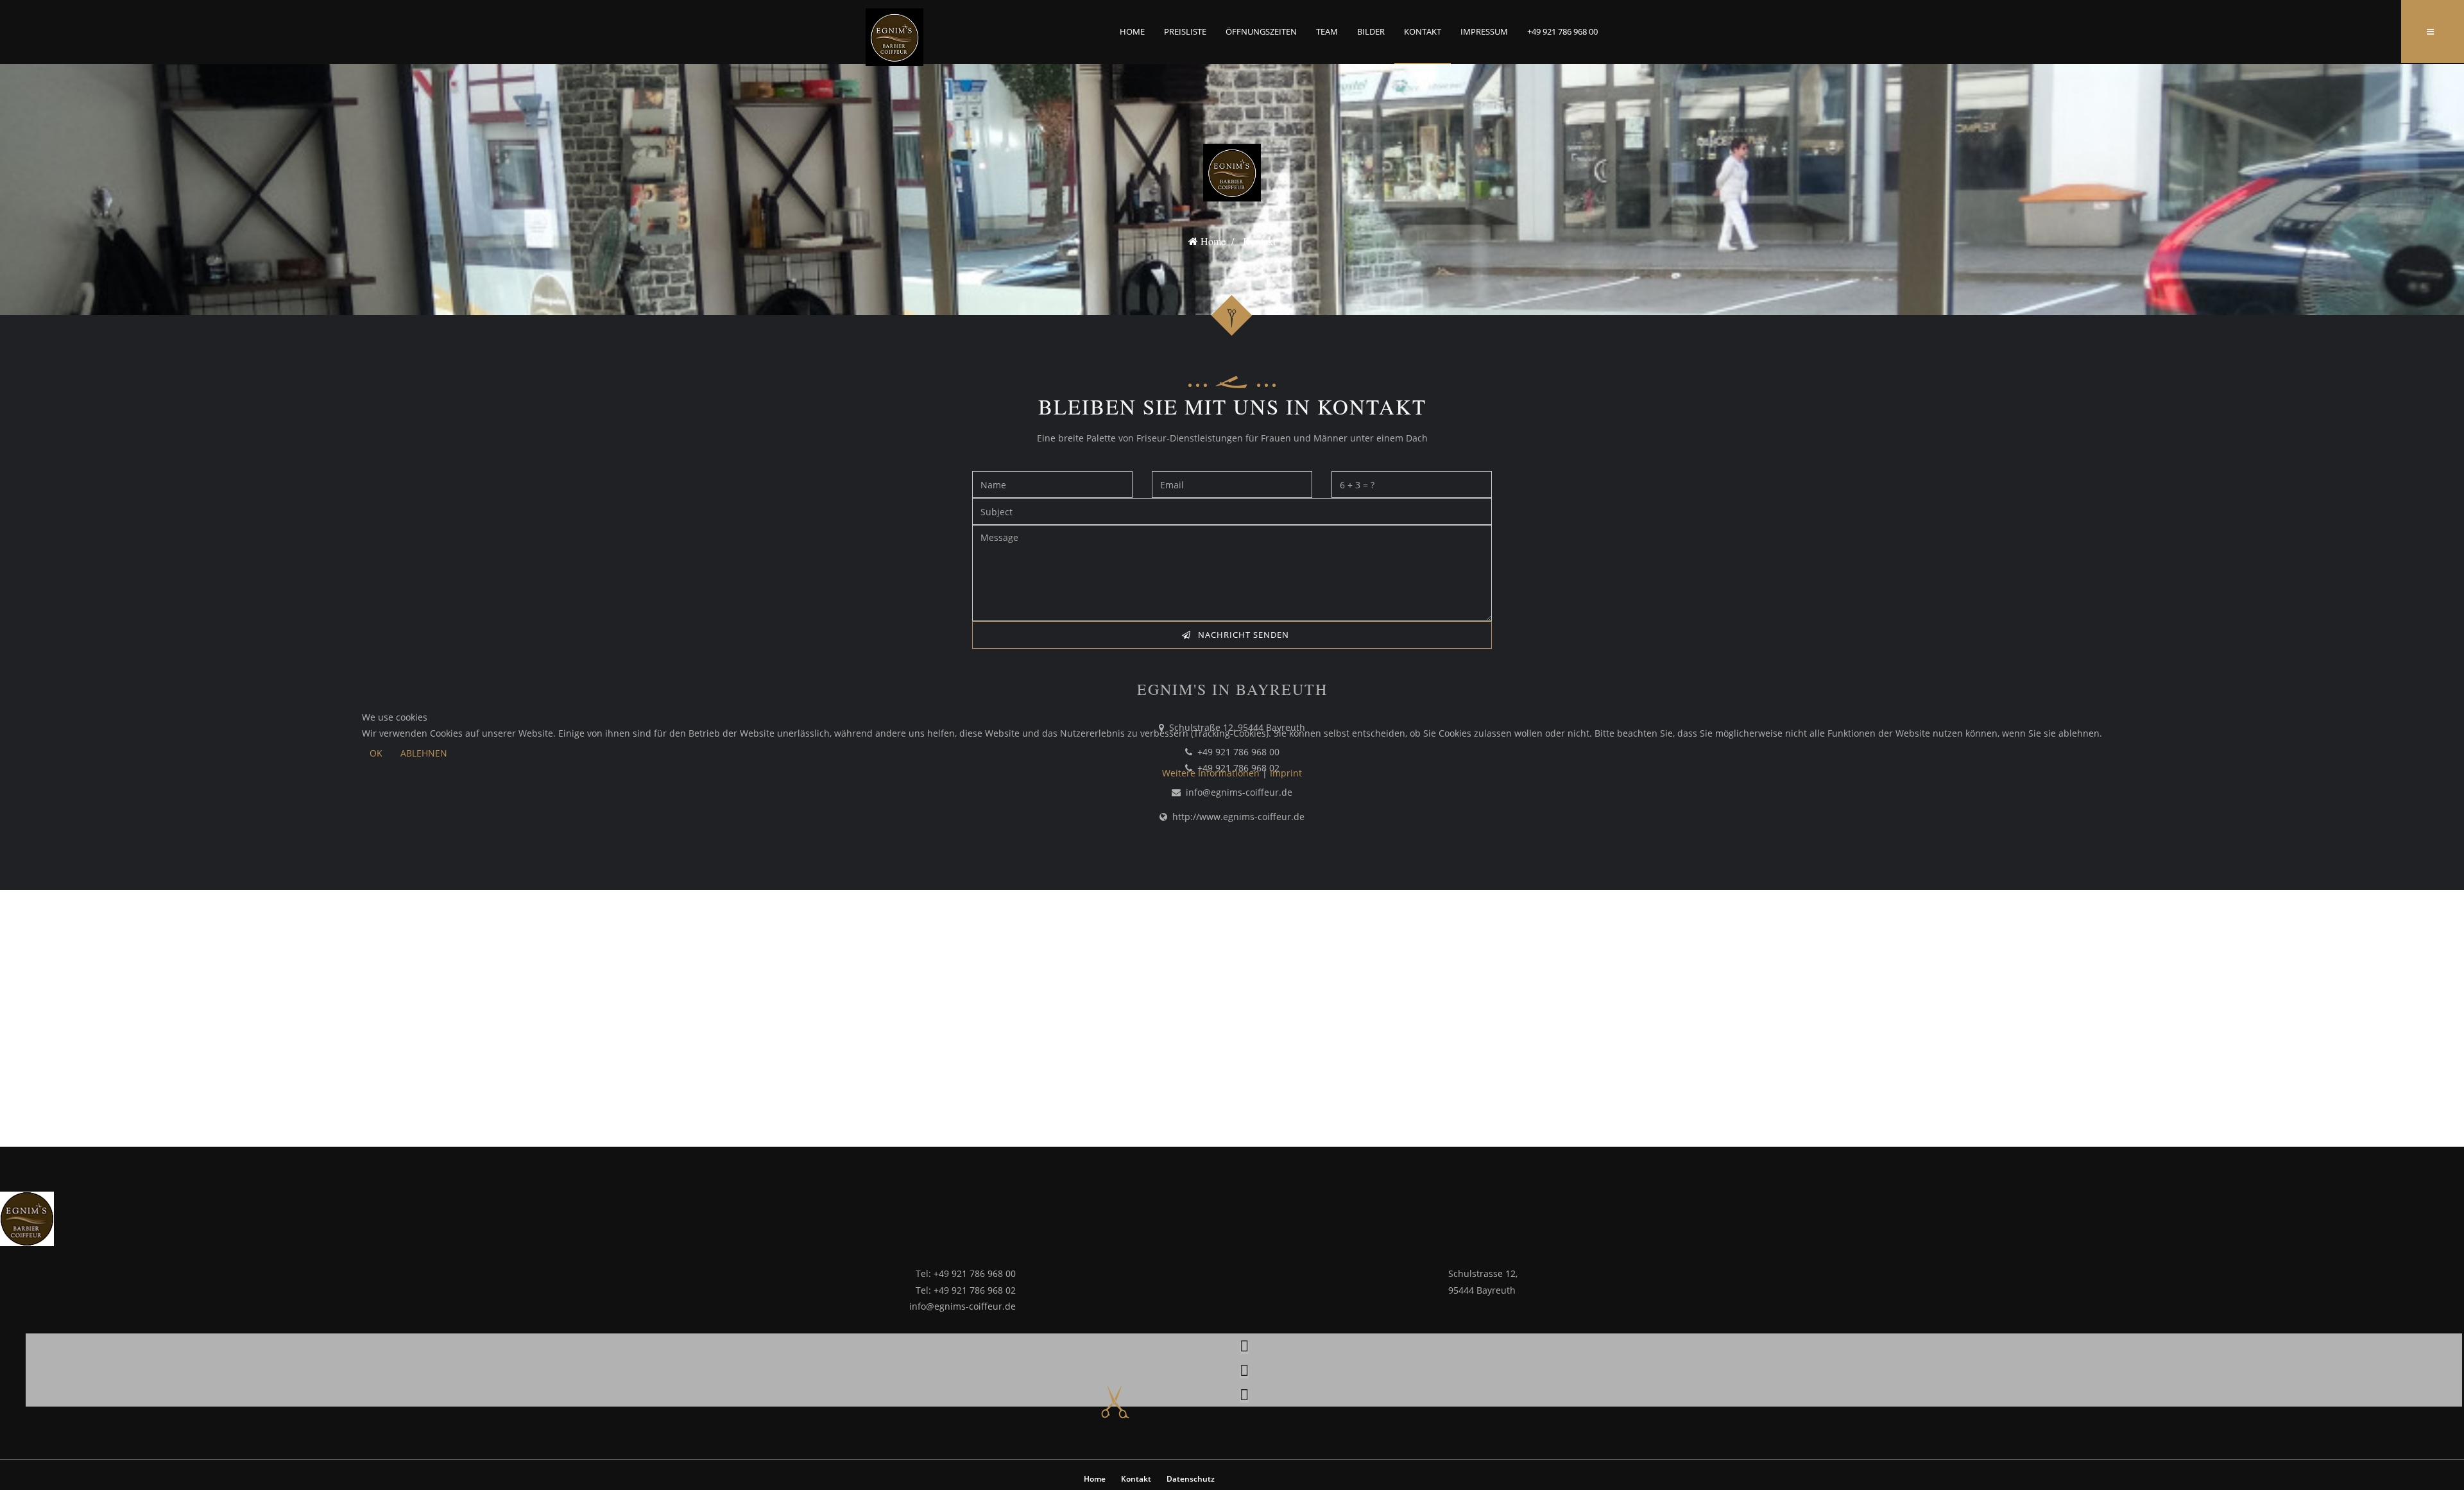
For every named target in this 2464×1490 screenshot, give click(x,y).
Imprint (1286, 773)
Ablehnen (424, 753)
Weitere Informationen (1211, 773)
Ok (376, 753)
